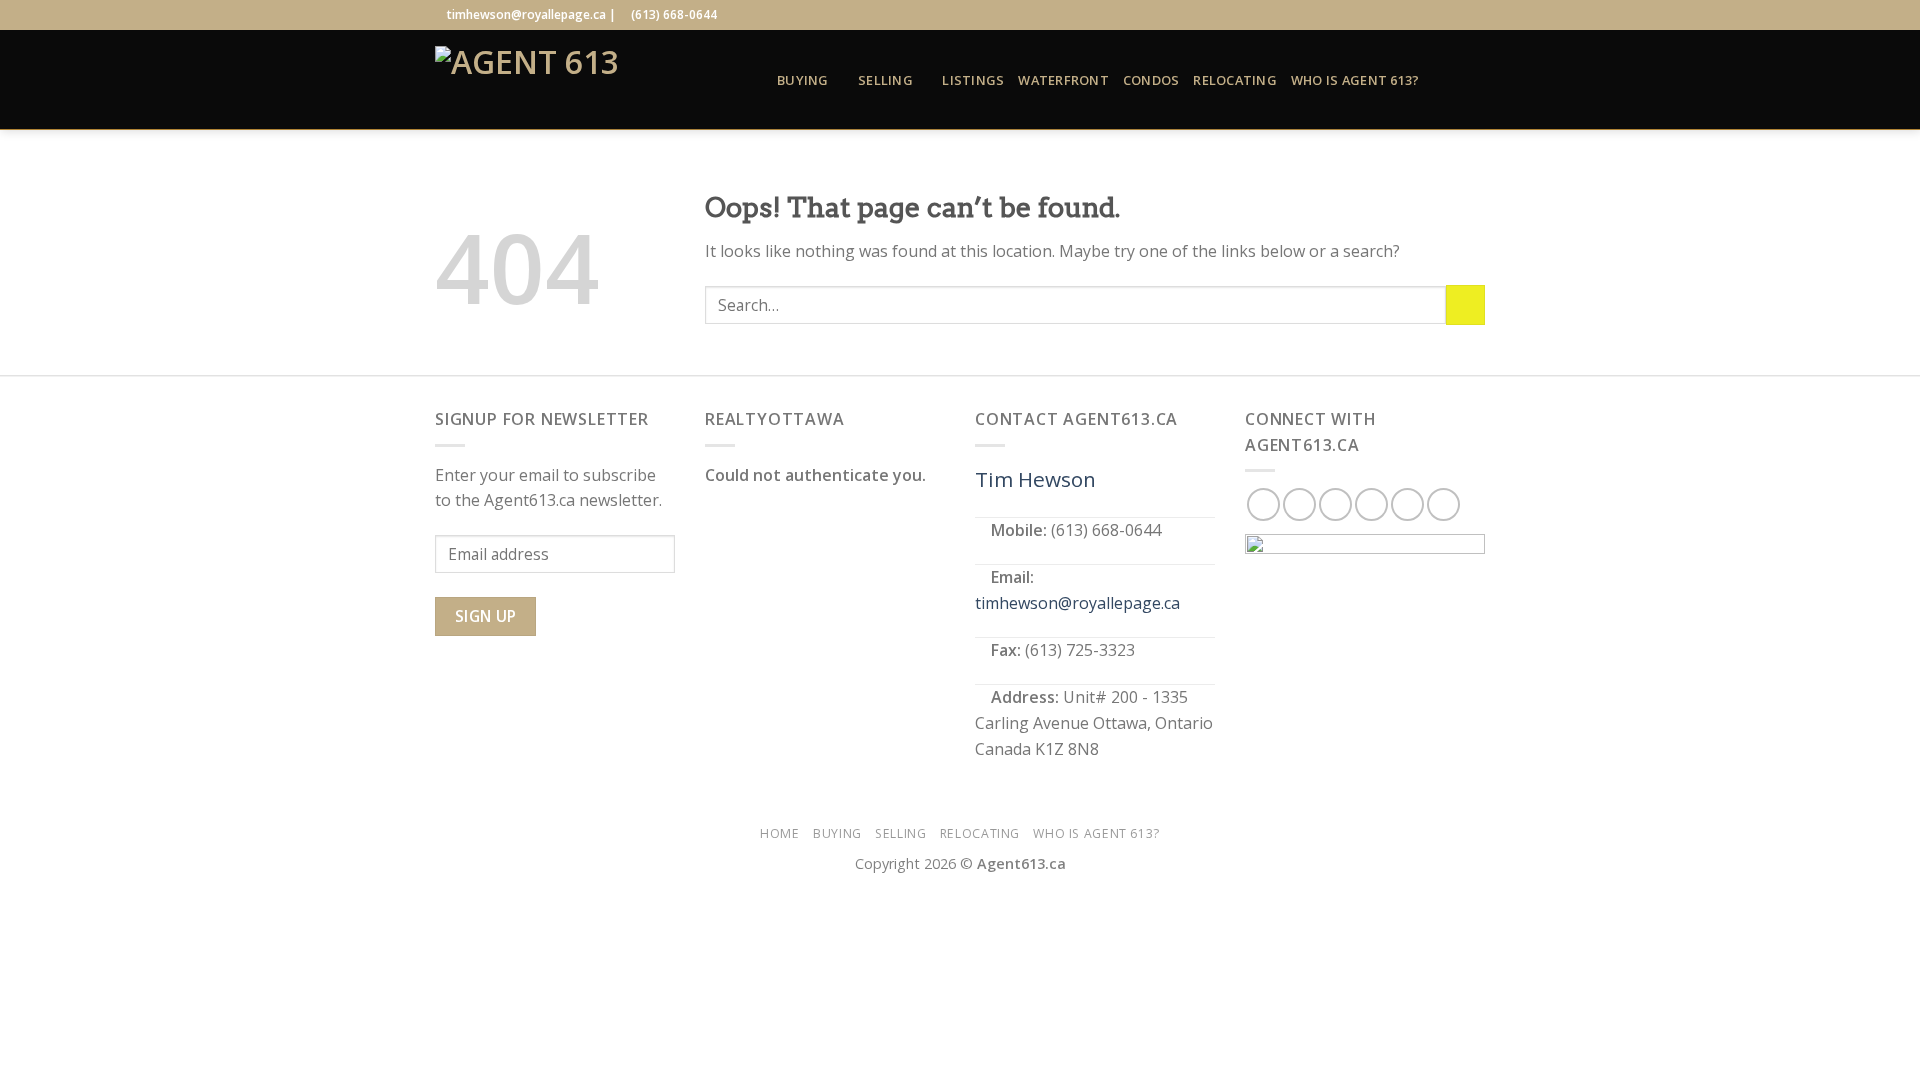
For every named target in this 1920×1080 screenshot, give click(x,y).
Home (779, 833)
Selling (885, 80)
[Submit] (1465, 304)
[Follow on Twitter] (1418, 15)
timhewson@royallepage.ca (1077, 603)
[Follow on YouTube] (1475, 15)
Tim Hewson (1035, 479)
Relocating (1235, 80)
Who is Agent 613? (1355, 80)
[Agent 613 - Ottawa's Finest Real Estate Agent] (591, 80)
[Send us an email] (1437, 15)
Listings (973, 80)
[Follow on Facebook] (1379, 15)
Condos (1151, 80)
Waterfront (1063, 80)
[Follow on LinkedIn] (1456, 15)
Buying (803, 80)
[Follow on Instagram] (1399, 15)
